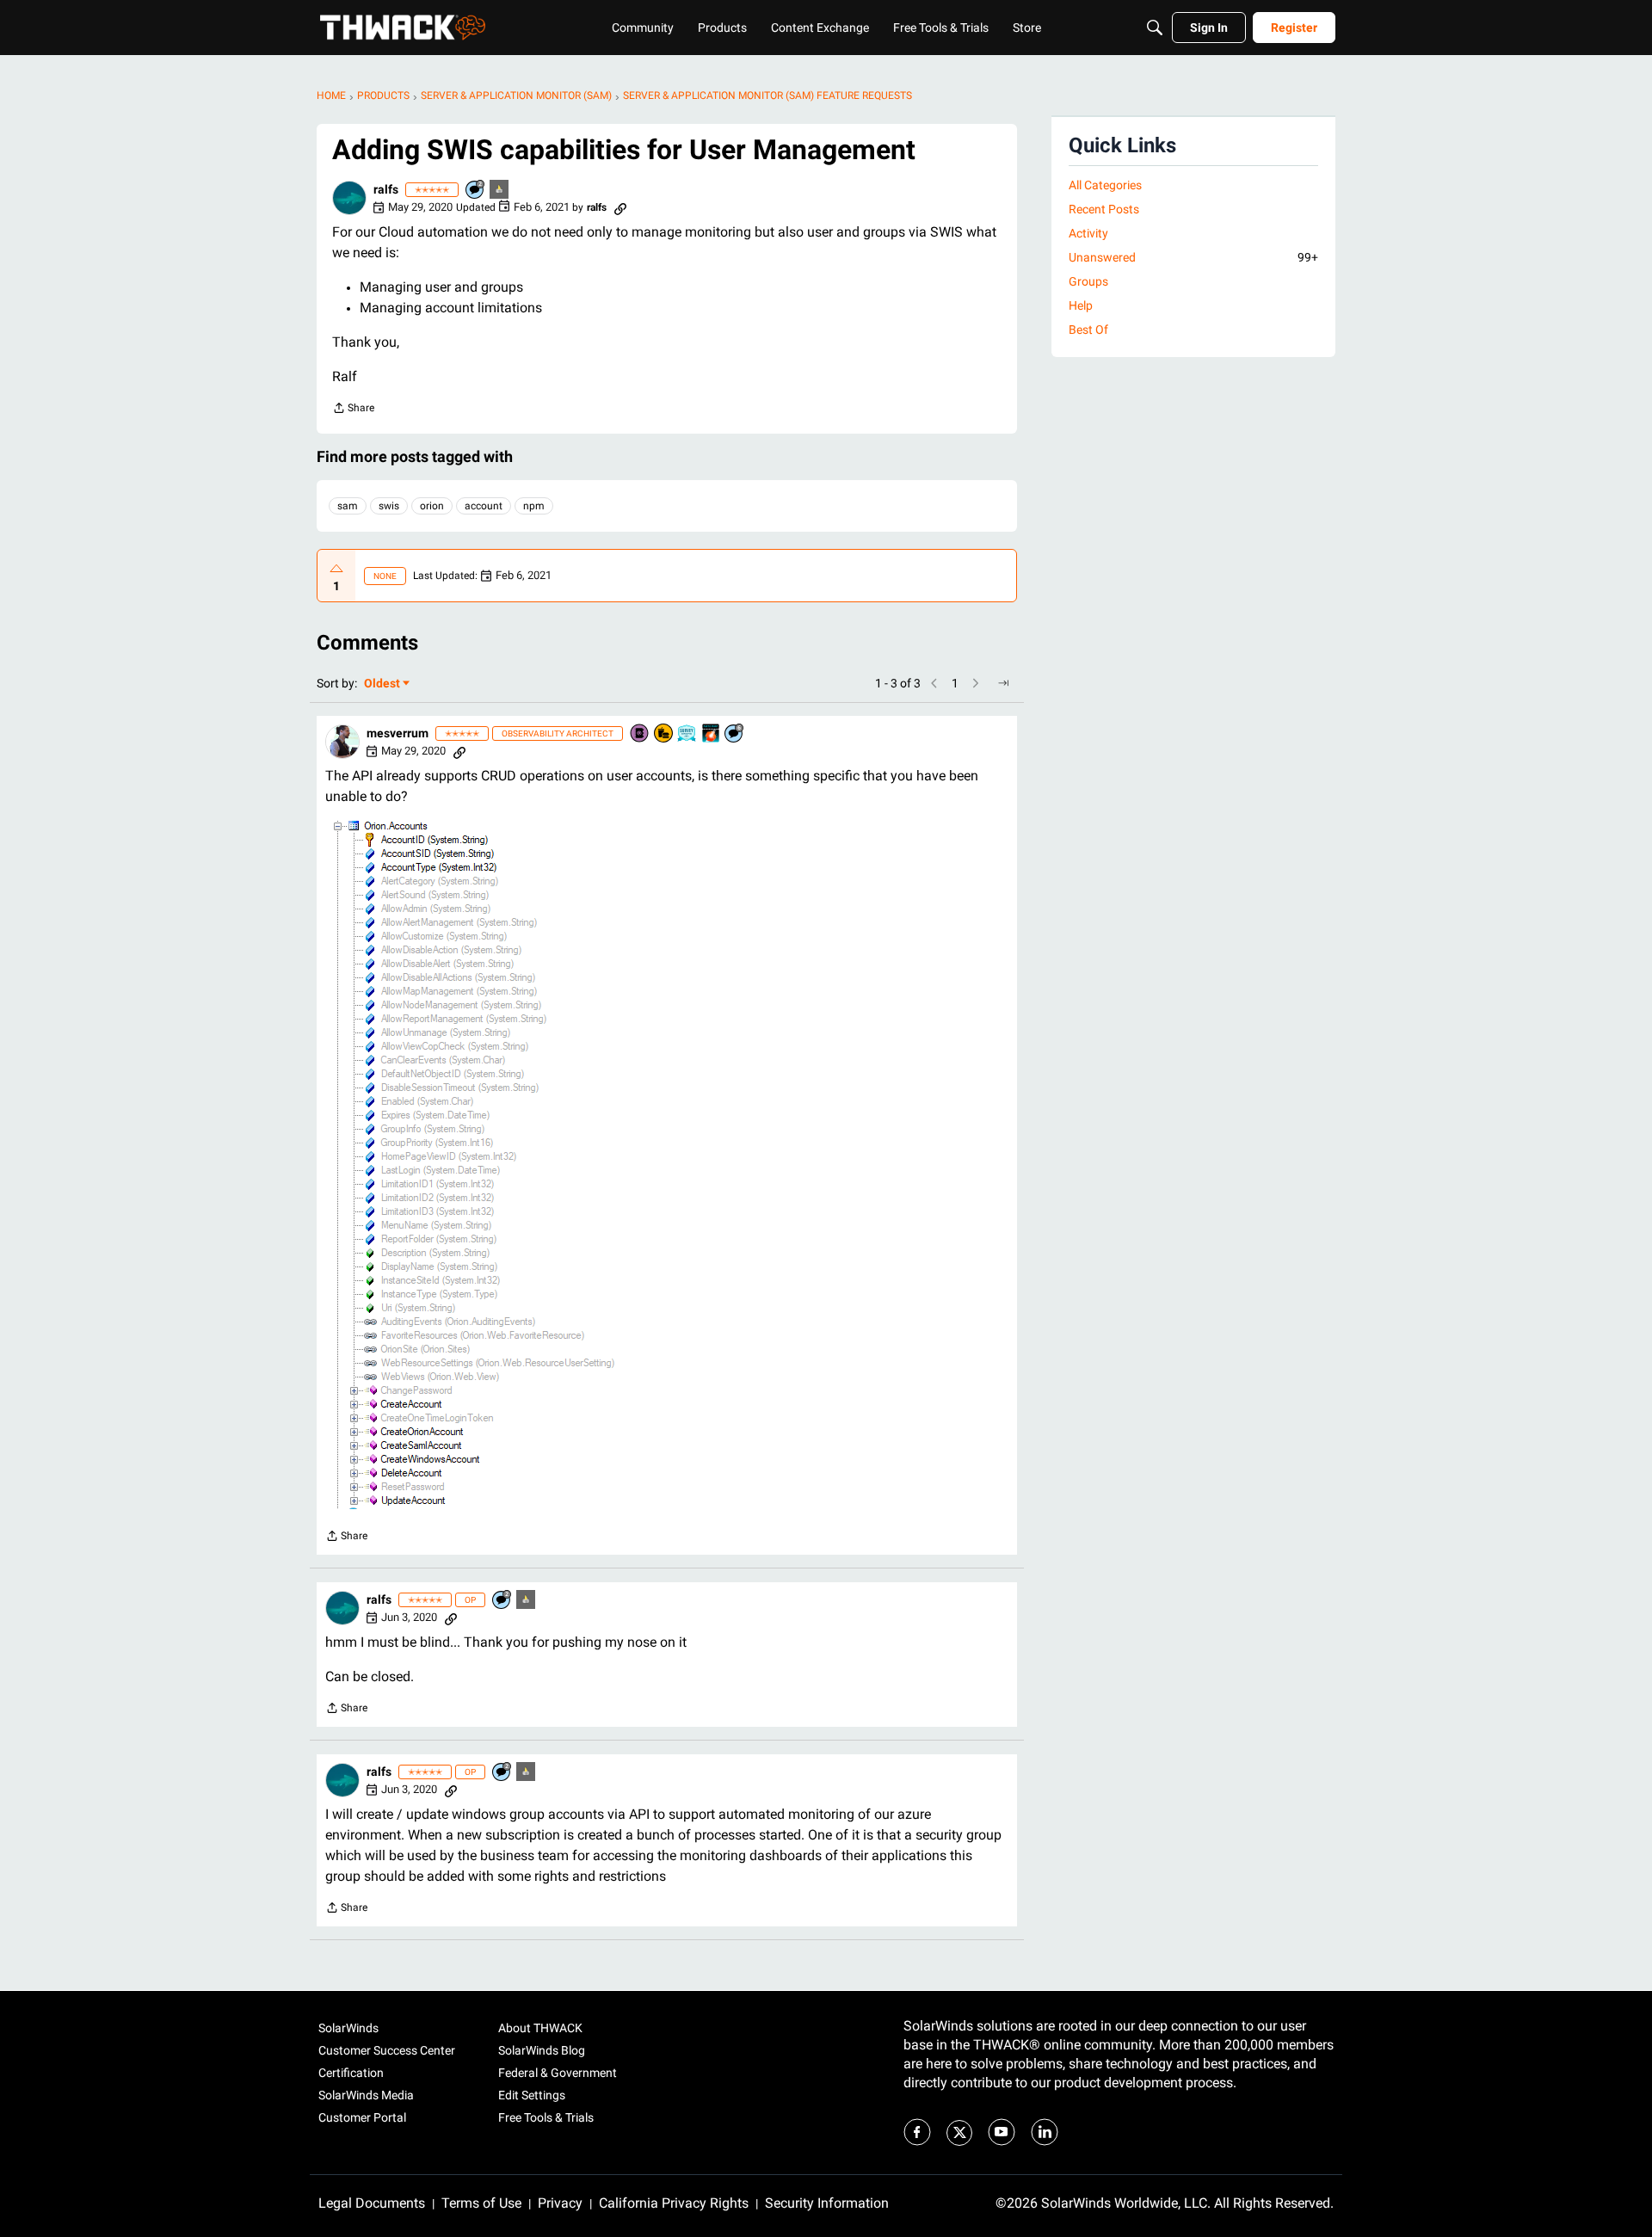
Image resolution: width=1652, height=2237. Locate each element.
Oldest (383, 684)
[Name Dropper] (640, 734)
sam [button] (348, 506)
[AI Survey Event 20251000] (687, 734)
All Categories (1105, 185)
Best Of (1088, 330)
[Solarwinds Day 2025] (712, 734)
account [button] (484, 506)
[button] (349, 198)
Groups (1088, 281)
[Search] (1155, 28)
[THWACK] (403, 28)
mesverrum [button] (398, 733)
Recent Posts (1104, 209)
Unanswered (1193, 257)
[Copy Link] (620, 207)
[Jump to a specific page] (1003, 683)
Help (1081, 305)
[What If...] (500, 191)
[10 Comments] (476, 191)
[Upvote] (336, 569)
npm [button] (534, 506)
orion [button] (432, 506)
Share (353, 410)
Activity (1088, 233)
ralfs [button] (386, 189)
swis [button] (389, 506)
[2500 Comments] (735, 734)
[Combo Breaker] (664, 734)
